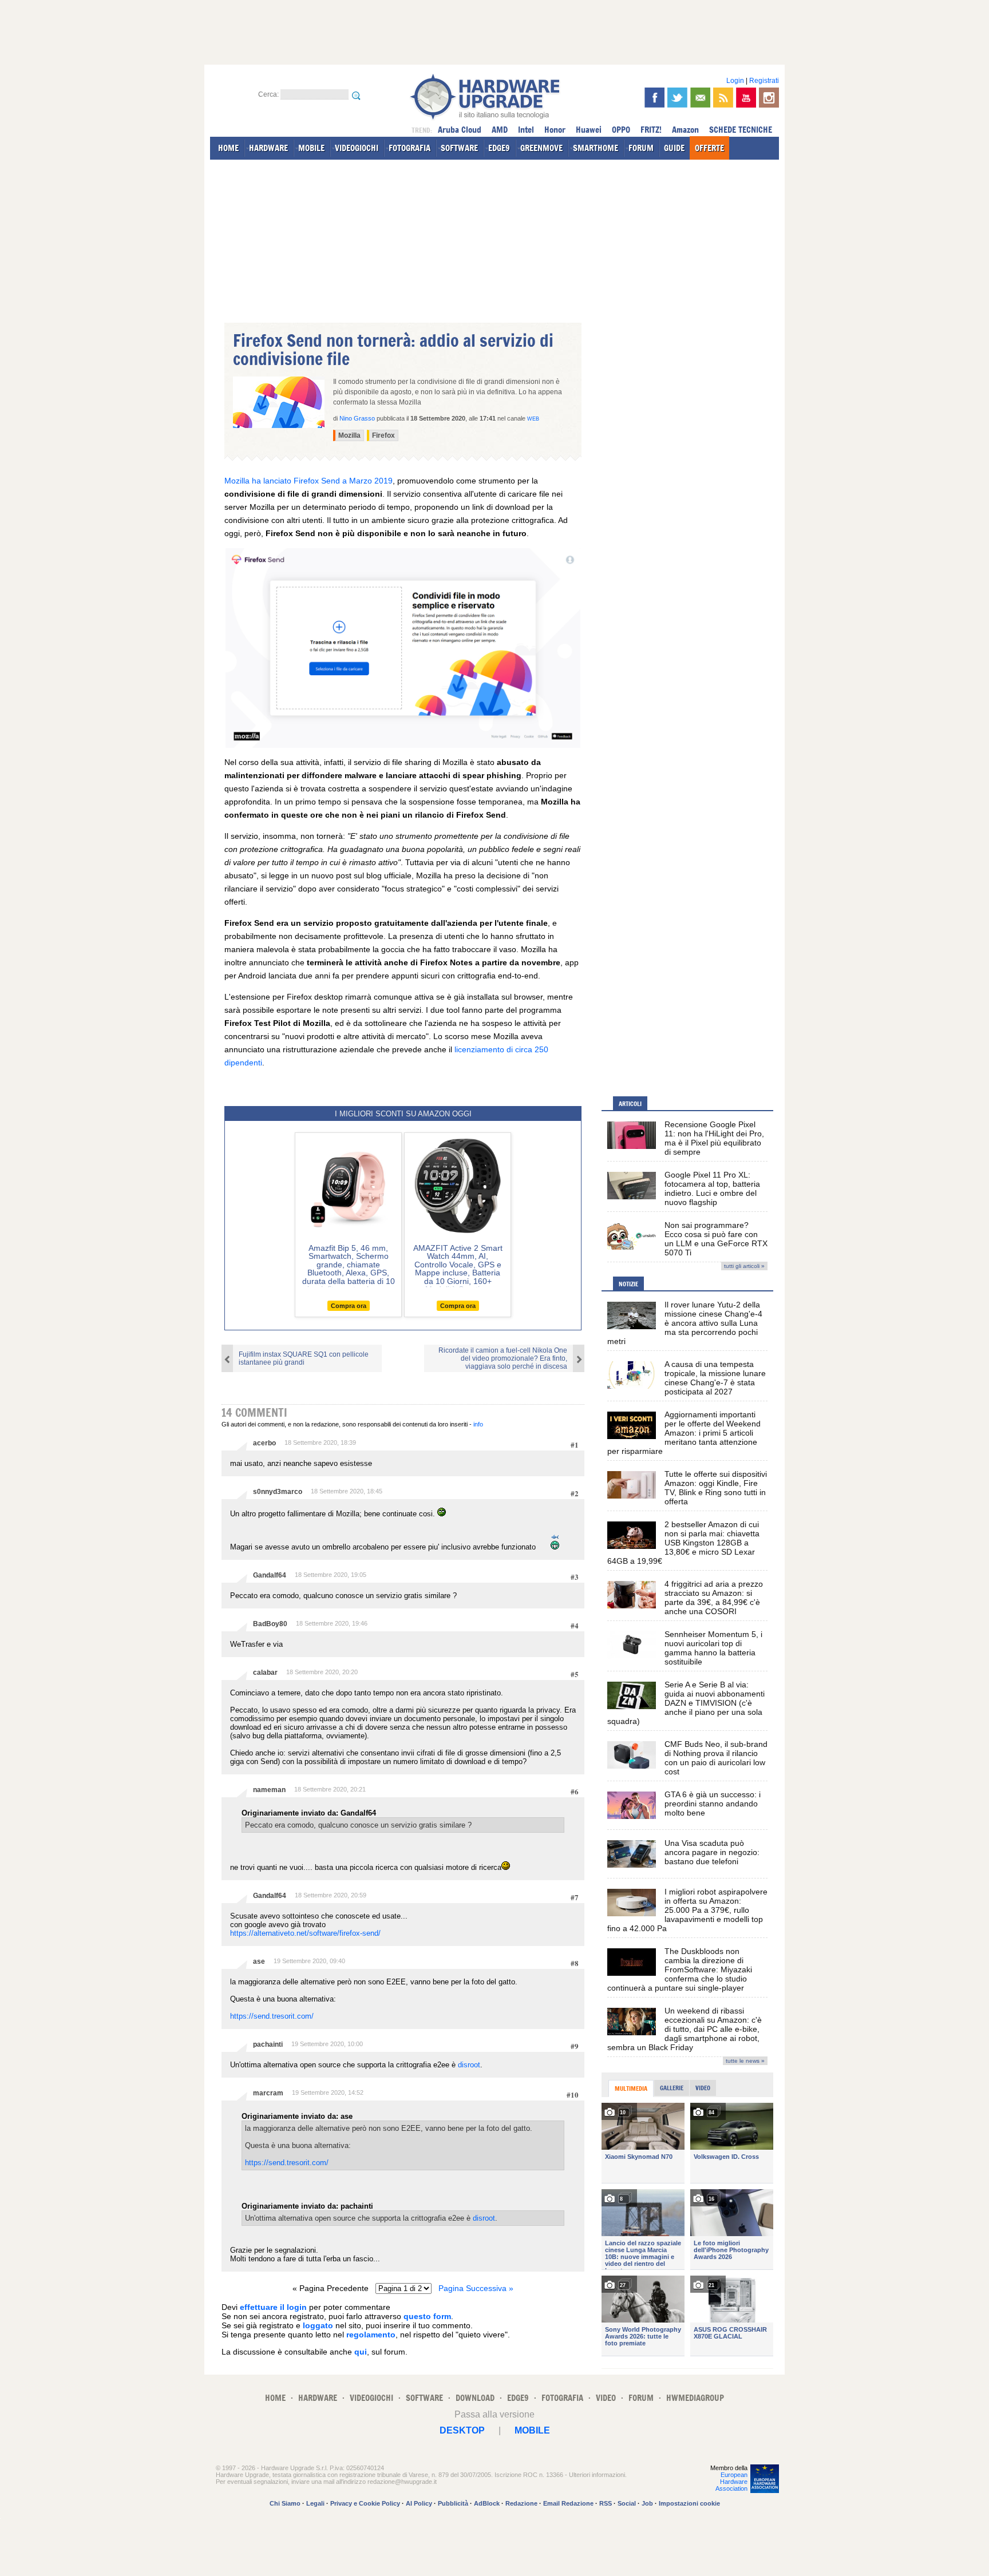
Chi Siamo (285, 2503)
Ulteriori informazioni (597, 2475)
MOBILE (311, 148)
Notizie (628, 1284)
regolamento (371, 2335)
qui (361, 2352)
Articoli (630, 1104)
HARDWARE (268, 148)
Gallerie (672, 2088)
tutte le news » (745, 2061)
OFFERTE (709, 148)
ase (259, 1961)
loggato (318, 2325)
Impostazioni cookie (689, 2503)
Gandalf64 (270, 1575)
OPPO (621, 130)
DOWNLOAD (475, 2398)
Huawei (589, 130)
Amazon (685, 130)
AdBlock (487, 2503)
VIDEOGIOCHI (357, 148)
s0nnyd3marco (278, 1492)
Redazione (521, 2503)
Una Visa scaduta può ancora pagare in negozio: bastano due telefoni (712, 1852)
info (478, 1424)
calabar (265, 1673)
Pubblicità (453, 2503)
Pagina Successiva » (476, 2288)
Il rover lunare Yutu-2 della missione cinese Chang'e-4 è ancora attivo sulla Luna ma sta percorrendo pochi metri (685, 1323)
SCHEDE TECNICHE (741, 130)
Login (735, 81)
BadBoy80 (270, 1624)
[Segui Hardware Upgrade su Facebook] (654, 98)
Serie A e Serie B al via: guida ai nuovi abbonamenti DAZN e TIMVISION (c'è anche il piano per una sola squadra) (686, 1703)
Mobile (532, 2430)
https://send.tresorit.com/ (272, 2016)
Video (703, 2088)
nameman (269, 1790)
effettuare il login (273, 2307)
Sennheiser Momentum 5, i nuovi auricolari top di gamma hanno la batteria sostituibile (713, 1648)
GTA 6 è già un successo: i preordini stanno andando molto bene (713, 1804)
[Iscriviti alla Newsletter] (700, 98)
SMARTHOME (596, 148)
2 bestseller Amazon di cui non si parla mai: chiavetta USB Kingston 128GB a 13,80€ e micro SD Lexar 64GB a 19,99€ (683, 1543)
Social (627, 2503)
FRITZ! (651, 130)
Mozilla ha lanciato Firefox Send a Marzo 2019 (308, 481)
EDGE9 (499, 148)
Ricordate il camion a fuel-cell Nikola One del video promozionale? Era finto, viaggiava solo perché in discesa (503, 1358)
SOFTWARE (459, 148)
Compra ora (349, 1306)
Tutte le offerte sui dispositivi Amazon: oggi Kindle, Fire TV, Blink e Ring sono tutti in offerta (716, 1488)
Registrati (764, 81)
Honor (555, 130)
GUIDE (674, 148)
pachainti (268, 2044)
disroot (469, 2065)
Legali (315, 2503)
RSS (606, 2503)
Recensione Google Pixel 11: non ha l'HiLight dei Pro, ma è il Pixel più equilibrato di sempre (714, 1138)
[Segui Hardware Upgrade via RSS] (723, 98)
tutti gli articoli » (744, 1266)
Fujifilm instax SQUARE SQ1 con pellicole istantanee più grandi (304, 1358)
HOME (228, 148)
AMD (500, 130)
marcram (268, 2093)
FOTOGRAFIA (410, 148)
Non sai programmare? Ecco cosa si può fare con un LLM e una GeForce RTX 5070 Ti (716, 1239)
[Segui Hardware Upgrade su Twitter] (677, 98)
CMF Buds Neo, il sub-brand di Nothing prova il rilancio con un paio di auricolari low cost (716, 1758)
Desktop (462, 2430)
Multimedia (631, 2088)
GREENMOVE (541, 148)
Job (647, 2503)
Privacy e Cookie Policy (365, 2503)
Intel (526, 130)
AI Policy (419, 2503)
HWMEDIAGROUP (695, 2398)
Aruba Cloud (460, 130)
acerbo (264, 1443)
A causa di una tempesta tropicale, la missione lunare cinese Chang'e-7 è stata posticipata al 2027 (715, 1378)
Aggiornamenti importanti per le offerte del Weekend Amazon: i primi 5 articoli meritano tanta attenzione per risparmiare (684, 1433)
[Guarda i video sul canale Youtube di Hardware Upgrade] (746, 98)
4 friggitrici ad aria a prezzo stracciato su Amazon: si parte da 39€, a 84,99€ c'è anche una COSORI (714, 1598)
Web (533, 419)
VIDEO (606, 2398)
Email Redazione (568, 2503)
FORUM (641, 148)
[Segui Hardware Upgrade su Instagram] (769, 98)
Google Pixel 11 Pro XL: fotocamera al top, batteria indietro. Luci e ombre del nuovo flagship (712, 1188)
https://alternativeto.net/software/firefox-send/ (305, 1933)
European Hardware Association (731, 2482)
